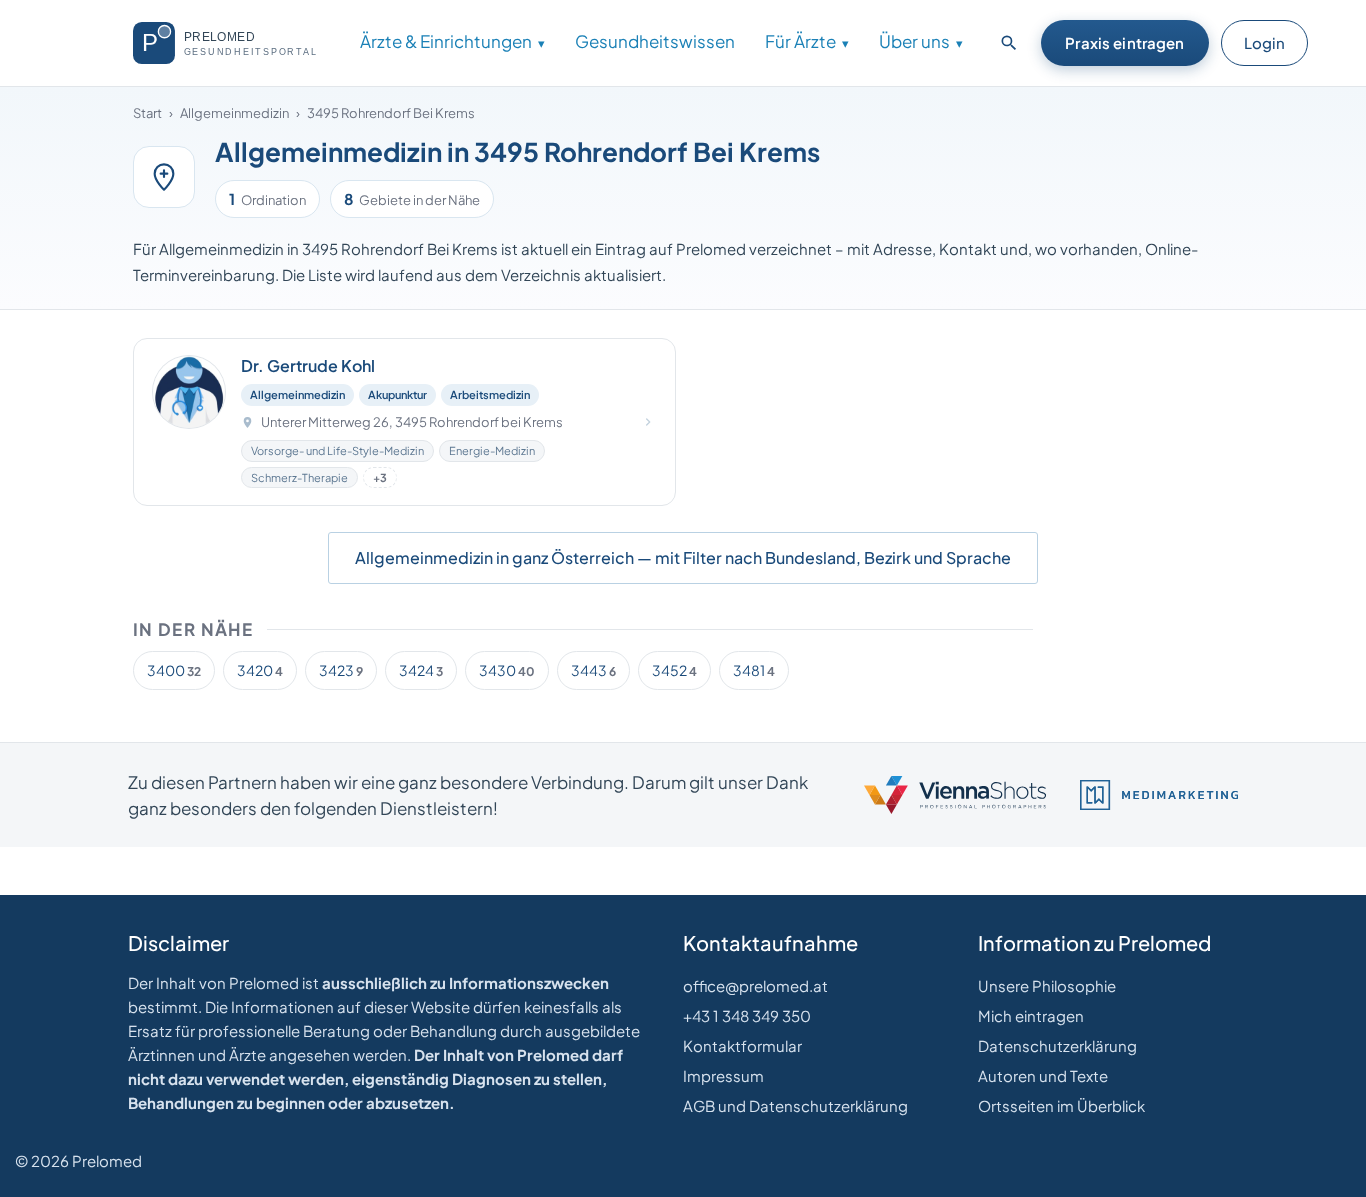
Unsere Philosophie (1047, 985)
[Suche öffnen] (1009, 43)
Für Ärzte (800, 41)
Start (147, 113)
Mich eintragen (1031, 1015)
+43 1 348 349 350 (747, 1015)
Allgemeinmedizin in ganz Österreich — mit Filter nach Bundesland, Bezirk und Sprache (683, 557)
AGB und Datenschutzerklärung (795, 1105)
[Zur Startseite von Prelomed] (233, 43)
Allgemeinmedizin (234, 113)
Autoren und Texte (1043, 1075)
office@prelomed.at (755, 985)
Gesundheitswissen (655, 41)
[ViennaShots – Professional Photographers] (955, 795)
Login (1264, 42)
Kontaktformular (742, 1045)
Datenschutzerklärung (1057, 1045)
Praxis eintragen (1124, 42)
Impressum (723, 1075)
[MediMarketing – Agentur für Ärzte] (1159, 795)
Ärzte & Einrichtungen (446, 41)
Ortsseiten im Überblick (1061, 1105)
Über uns (914, 41)
